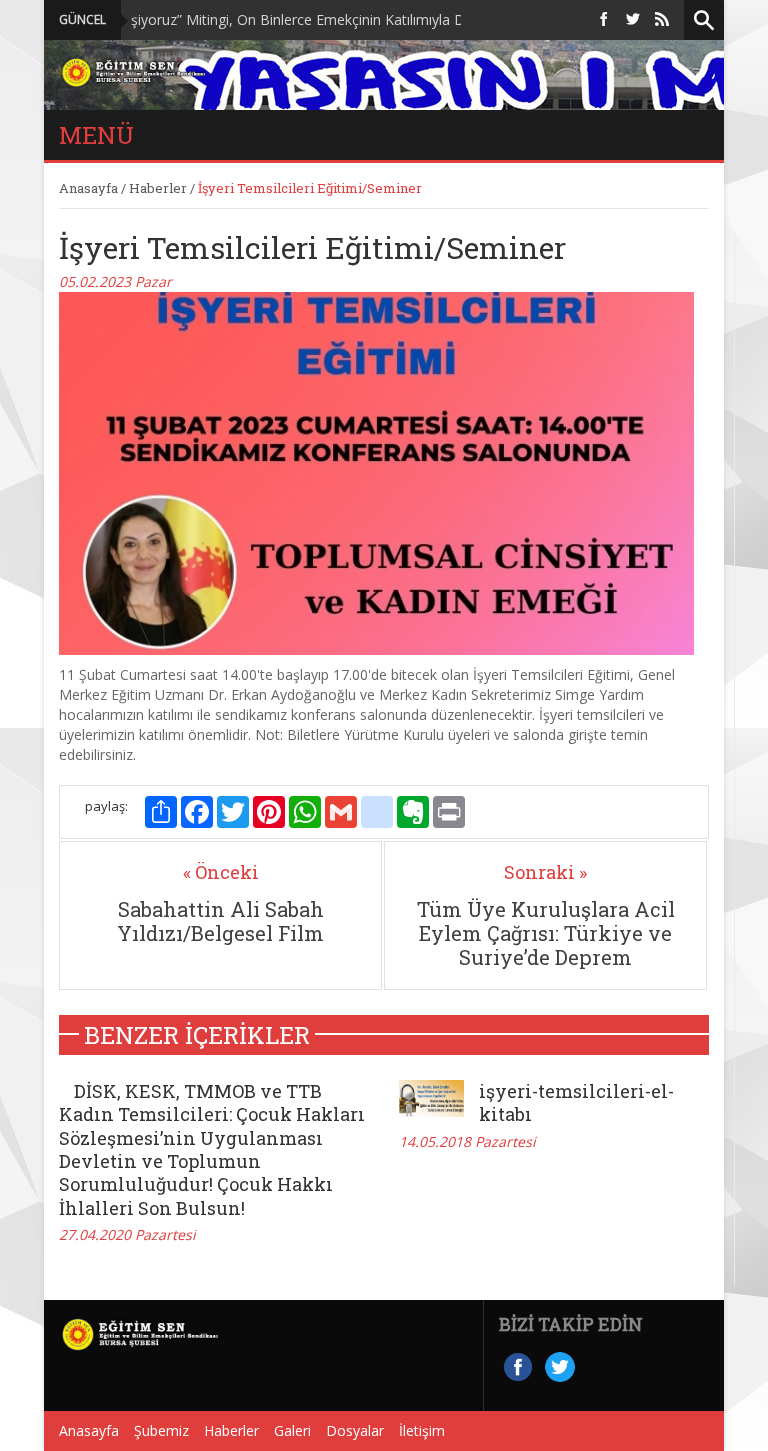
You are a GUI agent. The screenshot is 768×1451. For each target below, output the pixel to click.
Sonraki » (545, 872)
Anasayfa (88, 188)
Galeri (292, 1430)
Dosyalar (355, 1430)
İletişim (422, 1430)
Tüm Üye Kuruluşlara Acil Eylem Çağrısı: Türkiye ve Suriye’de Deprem (546, 933)
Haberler (158, 188)
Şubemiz (161, 1430)
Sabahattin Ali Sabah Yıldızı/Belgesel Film (220, 921)
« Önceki (221, 872)
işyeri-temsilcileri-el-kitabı (576, 1102)
